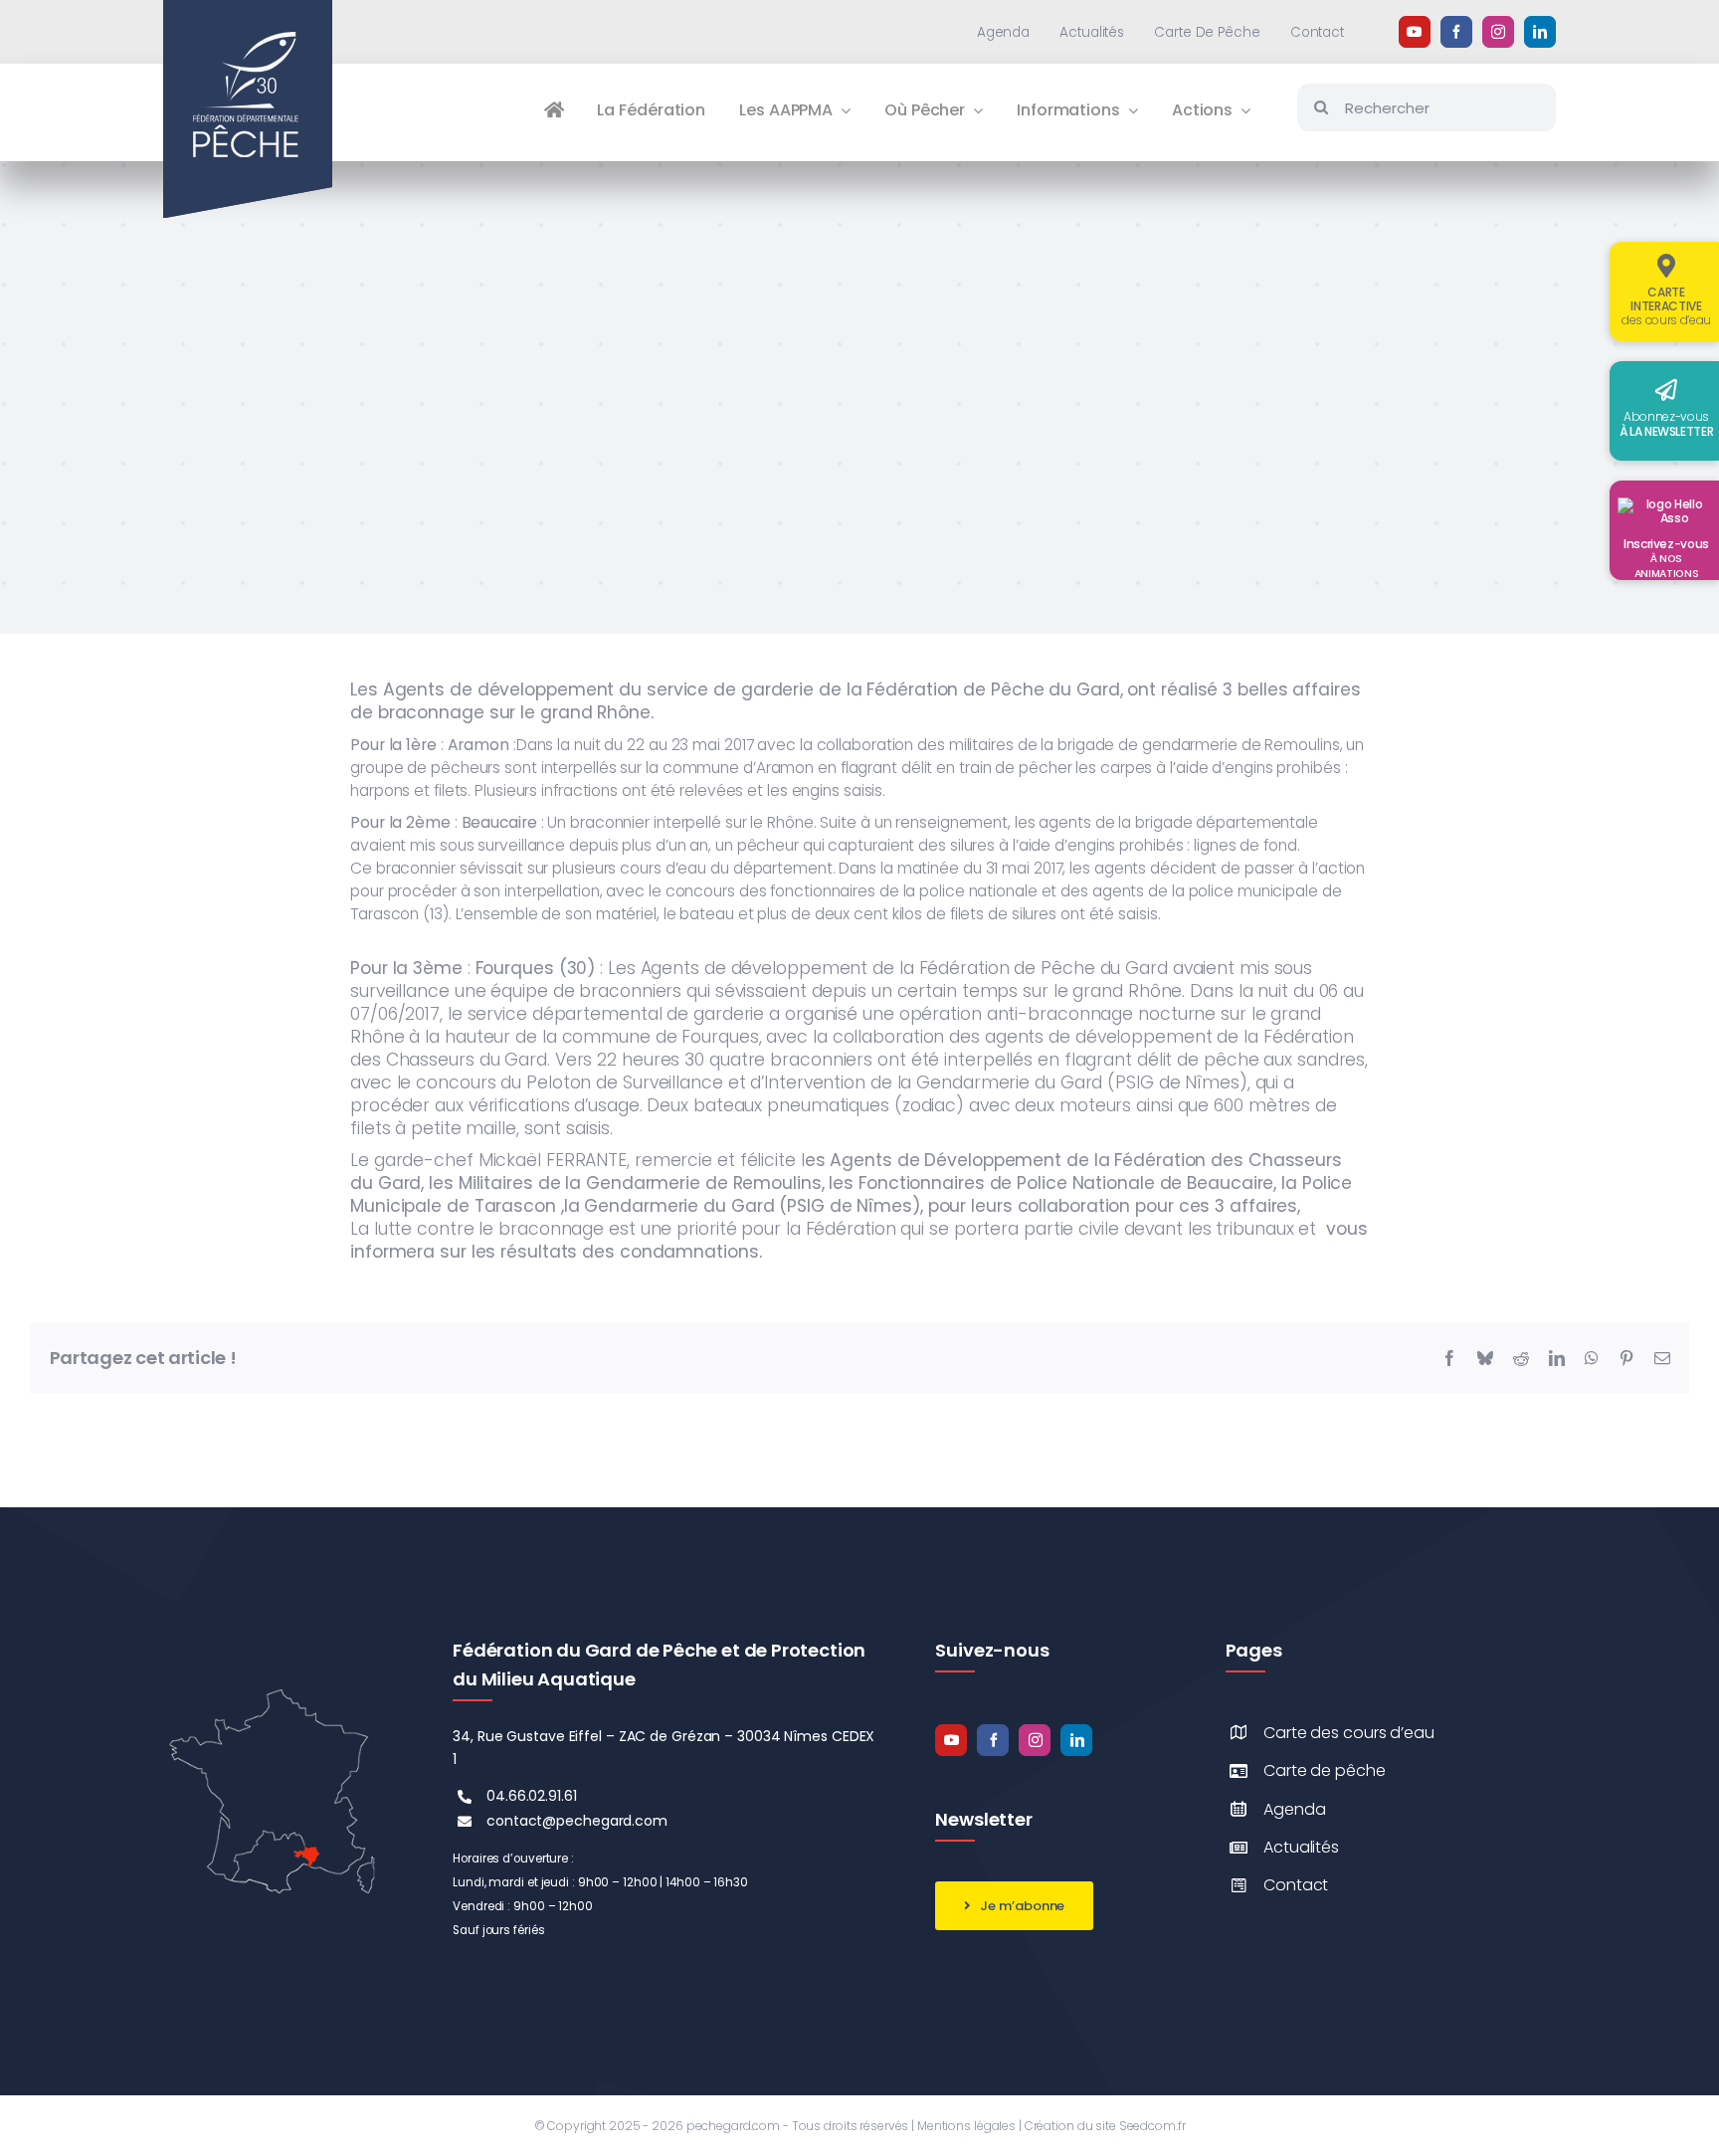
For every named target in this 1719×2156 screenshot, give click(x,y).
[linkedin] (1540, 32)
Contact (1296, 1885)
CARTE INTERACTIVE (1666, 306)
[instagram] (1498, 32)
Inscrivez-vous (1666, 558)
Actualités (1301, 1847)
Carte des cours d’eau (1349, 1733)
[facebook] (1456, 32)
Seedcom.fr (1152, 2126)
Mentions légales (966, 2126)
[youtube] (1415, 32)
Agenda (1294, 1809)
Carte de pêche (1325, 1770)
